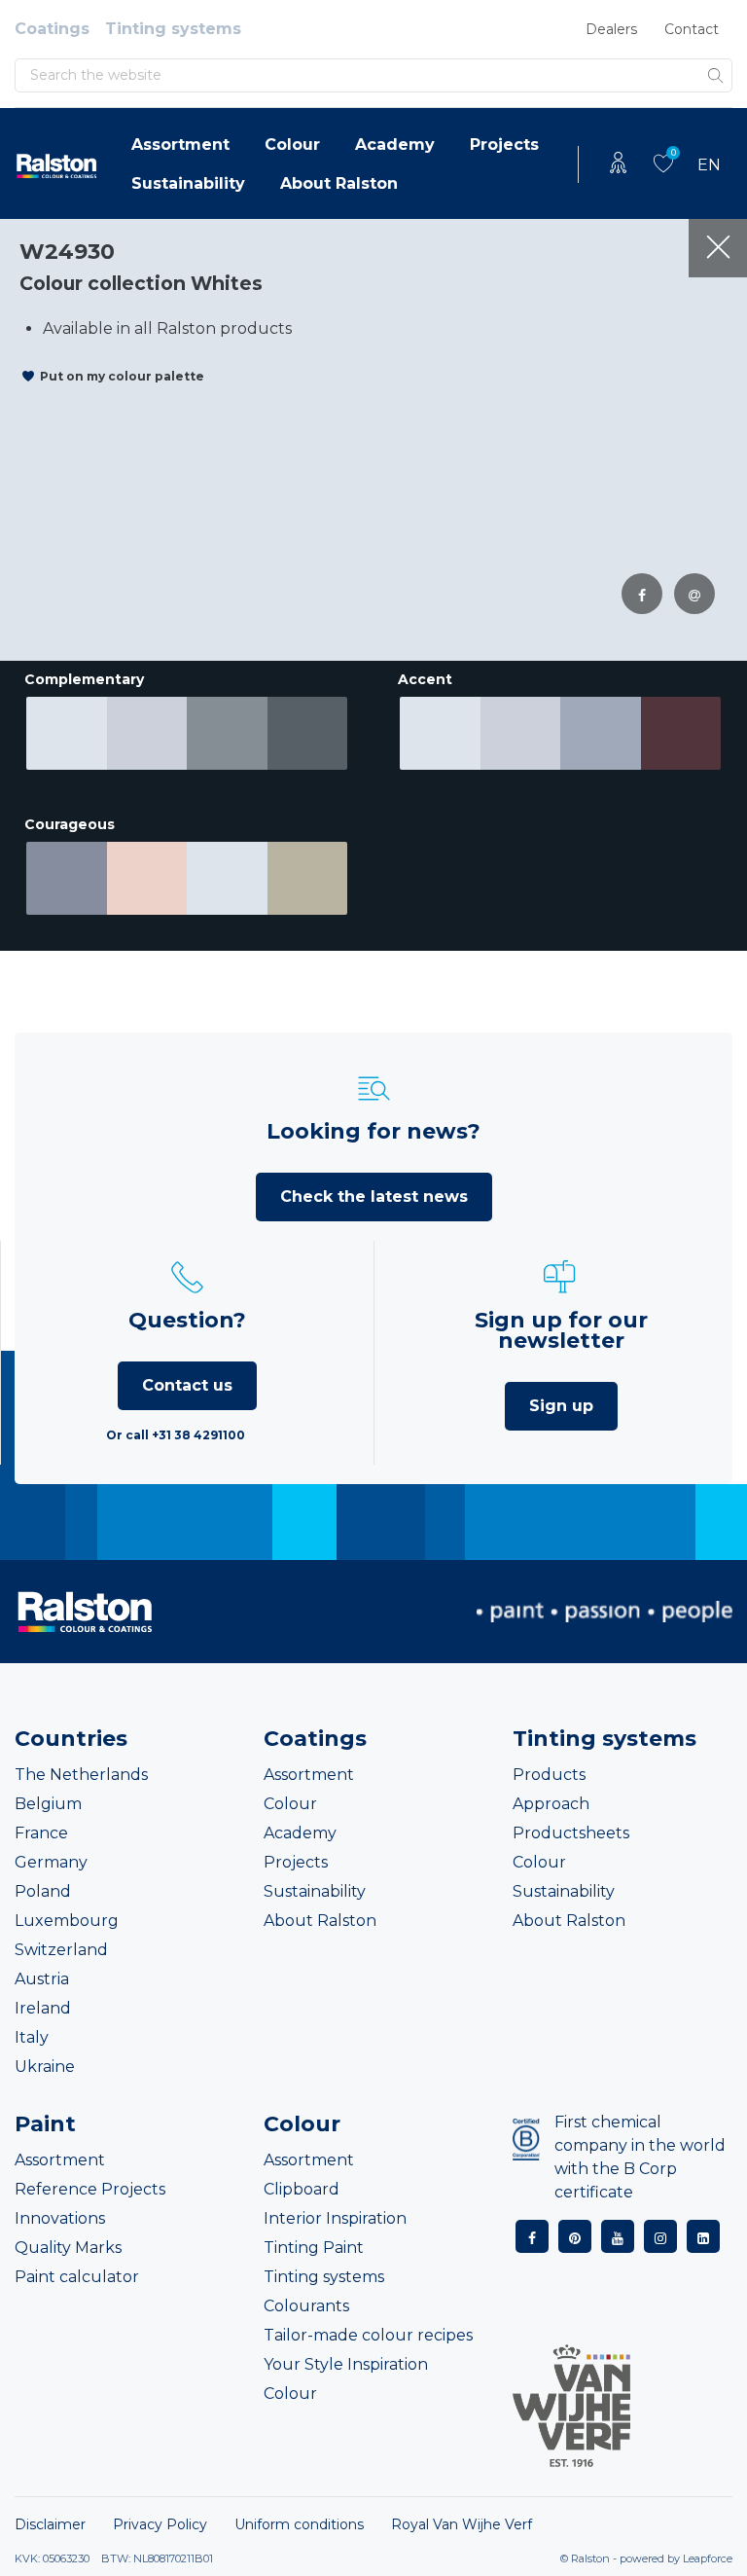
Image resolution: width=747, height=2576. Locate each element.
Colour (292, 145)
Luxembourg (67, 1921)
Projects (504, 145)
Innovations (60, 2218)
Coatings (52, 29)
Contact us (187, 1385)
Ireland (43, 2008)
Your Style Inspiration (346, 2364)
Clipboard (302, 2189)
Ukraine (45, 2067)
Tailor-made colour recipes (368, 2335)
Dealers (611, 29)
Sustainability (188, 183)
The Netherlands (81, 1775)
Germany (51, 1862)
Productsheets (571, 1833)
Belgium (48, 1804)
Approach (551, 1804)
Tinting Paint (314, 2248)
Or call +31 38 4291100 (176, 1435)
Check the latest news (374, 1197)
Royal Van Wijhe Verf (462, 2524)
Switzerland (61, 1950)
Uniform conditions (299, 2524)
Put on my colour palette (122, 376)
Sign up (561, 1406)
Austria (42, 1979)
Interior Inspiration (335, 2218)
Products (549, 1775)
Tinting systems (173, 29)
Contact (692, 29)
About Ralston (339, 183)
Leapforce (708, 2558)
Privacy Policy (160, 2524)
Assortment (180, 145)
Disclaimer (50, 2524)
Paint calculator (77, 2277)
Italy (32, 2037)
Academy (395, 145)
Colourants (306, 2306)
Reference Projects (90, 2189)
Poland (43, 1891)
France (41, 1833)
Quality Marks (68, 2248)
